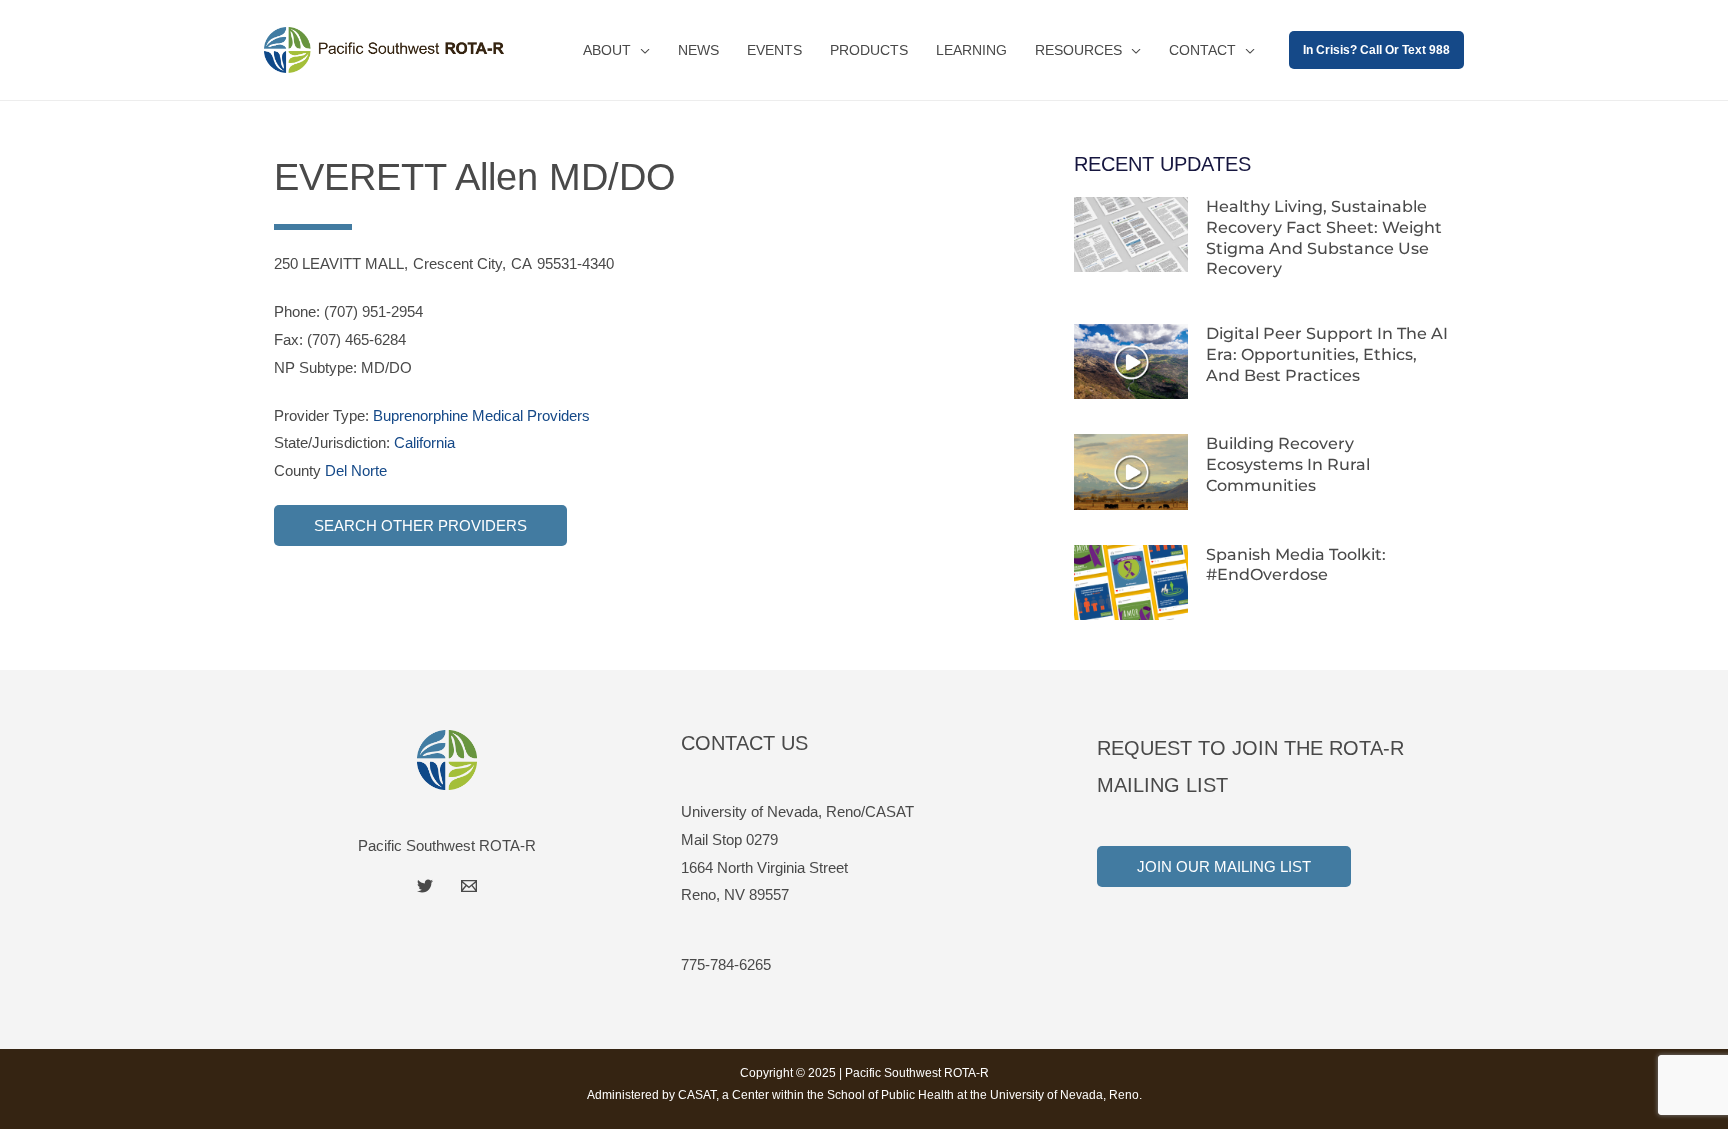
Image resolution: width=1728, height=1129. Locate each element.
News (698, 50)
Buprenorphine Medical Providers (481, 415)
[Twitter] (425, 886)
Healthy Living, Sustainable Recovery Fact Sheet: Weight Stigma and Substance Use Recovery (1324, 237)
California (424, 442)
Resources (1078, 50)
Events (774, 50)
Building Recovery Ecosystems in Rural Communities (1288, 464)
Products (869, 50)
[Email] (469, 886)
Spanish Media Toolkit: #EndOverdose (1296, 565)
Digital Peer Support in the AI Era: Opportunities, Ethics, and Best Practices (1327, 354)
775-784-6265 (726, 964)
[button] (1376, 50)
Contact (1202, 50)
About (607, 50)
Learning (971, 50)
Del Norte (356, 470)
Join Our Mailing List (1224, 866)
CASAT (697, 1095)
